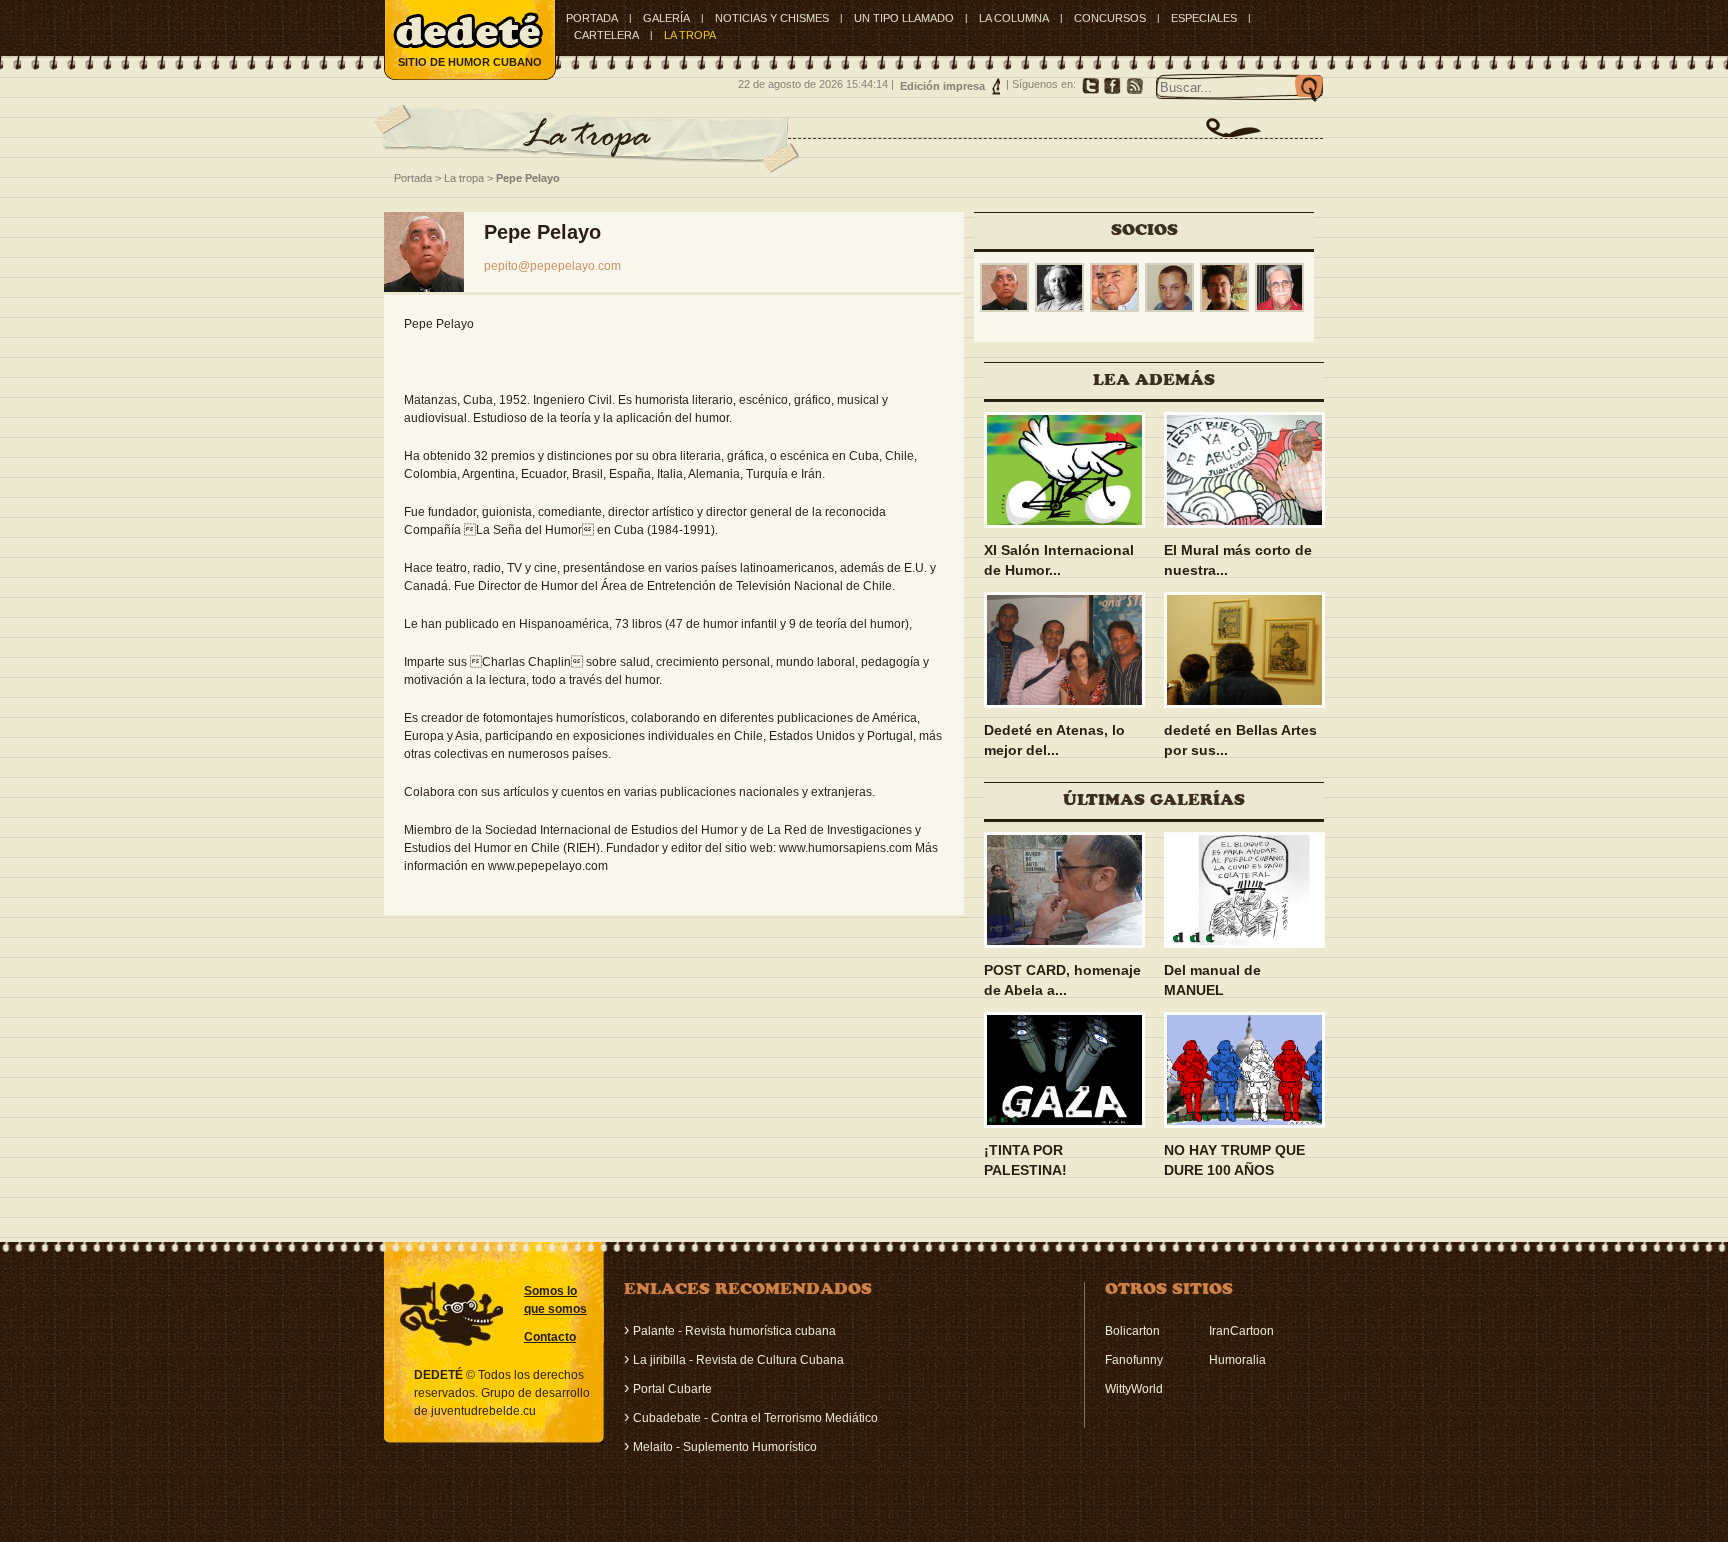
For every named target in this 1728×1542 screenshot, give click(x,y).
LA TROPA (690, 35)
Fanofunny (1134, 1360)
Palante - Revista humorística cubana (734, 1331)
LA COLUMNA (1014, 18)
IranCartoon (1241, 1331)
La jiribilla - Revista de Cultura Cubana (738, 1360)
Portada (592, 18)
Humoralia (1237, 1360)
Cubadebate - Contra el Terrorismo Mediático (755, 1418)
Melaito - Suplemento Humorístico (725, 1447)
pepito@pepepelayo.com (552, 266)
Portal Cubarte (672, 1389)
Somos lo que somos (555, 1300)
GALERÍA (666, 18)
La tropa (464, 178)
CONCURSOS (1110, 18)
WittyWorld (1134, 1389)
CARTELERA (606, 35)
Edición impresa (942, 86)
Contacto (550, 1337)
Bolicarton (1132, 1331)
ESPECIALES (1204, 18)
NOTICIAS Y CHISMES (772, 18)
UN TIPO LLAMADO (904, 18)
